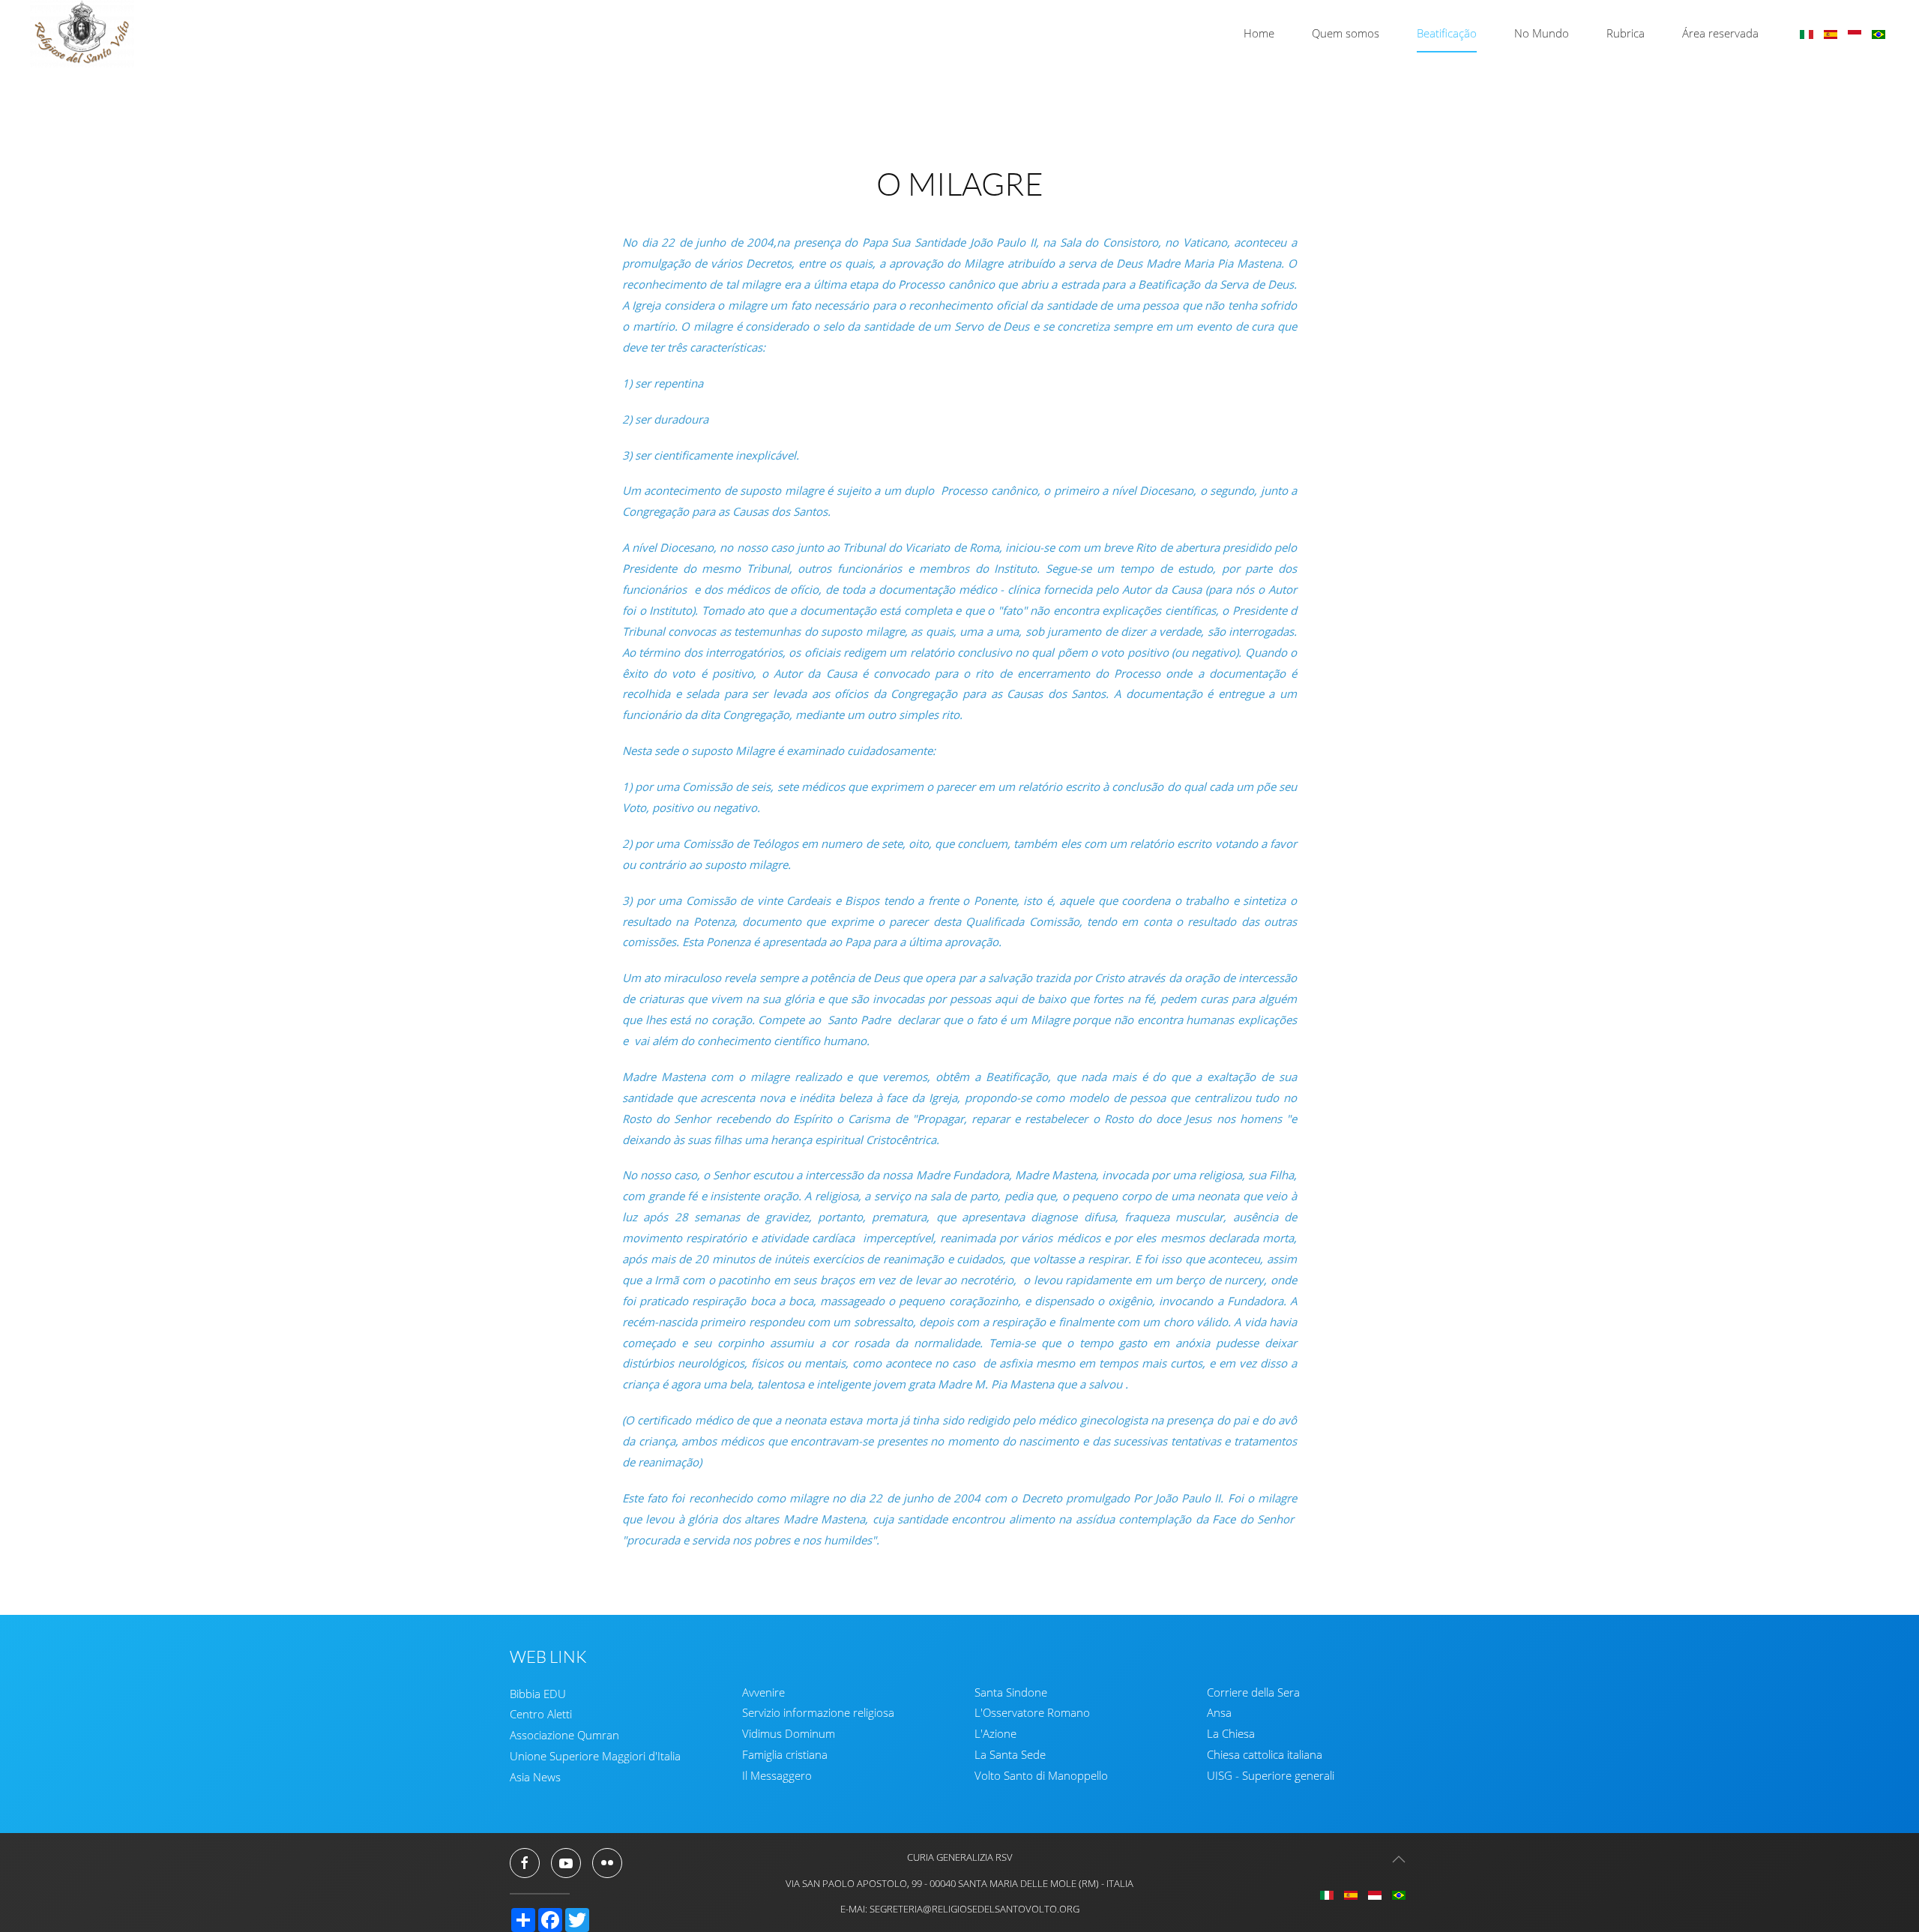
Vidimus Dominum (789, 1734)
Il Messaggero (777, 1776)
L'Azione (995, 1734)
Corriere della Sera (1253, 1692)
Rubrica (1626, 33)
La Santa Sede (1010, 1755)
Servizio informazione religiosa (818, 1713)
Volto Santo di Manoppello (1041, 1776)
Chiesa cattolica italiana (1265, 1755)
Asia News (535, 1778)
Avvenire (763, 1692)
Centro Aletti (541, 1715)
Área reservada (1720, 33)
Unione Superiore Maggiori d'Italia (595, 1757)
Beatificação (1447, 33)
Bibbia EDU (538, 1694)
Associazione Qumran (564, 1736)
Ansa (1219, 1713)
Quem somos (1346, 33)
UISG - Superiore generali (1271, 1776)
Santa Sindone (1011, 1692)
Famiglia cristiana (785, 1755)
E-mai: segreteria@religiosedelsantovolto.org (960, 1909)
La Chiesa (1231, 1734)
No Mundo (1542, 33)
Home (1259, 33)
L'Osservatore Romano (1032, 1713)
